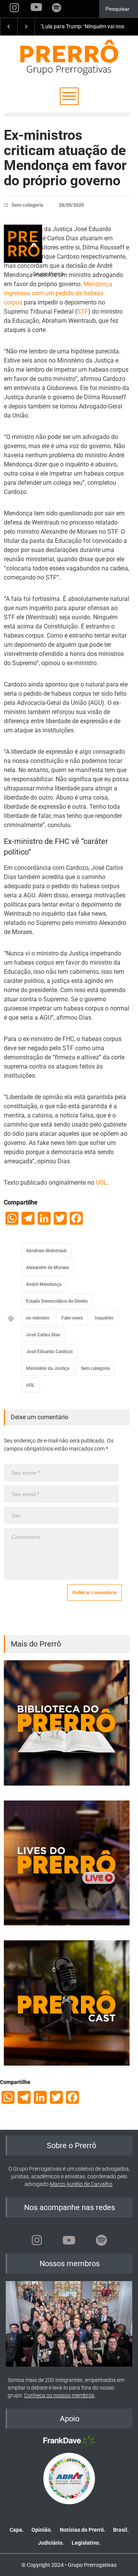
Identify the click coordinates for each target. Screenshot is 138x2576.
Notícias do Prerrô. (83, 2530)
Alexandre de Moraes (48, 1268)
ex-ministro (38, 1318)
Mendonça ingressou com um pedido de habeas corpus (58, 293)
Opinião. (42, 2530)
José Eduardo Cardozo (49, 1352)
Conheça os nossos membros (59, 2395)
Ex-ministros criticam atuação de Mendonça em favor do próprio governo (65, 158)
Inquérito (104, 1318)
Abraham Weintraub (46, 1251)
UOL (102, 1183)
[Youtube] (69, 2240)
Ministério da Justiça (48, 1368)
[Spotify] (101, 2240)
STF (83, 312)
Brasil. (121, 2530)
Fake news (72, 1318)
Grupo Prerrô (48, 274)
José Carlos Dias (43, 1335)
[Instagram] (37, 2240)
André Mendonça (44, 1284)
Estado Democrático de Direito (57, 1301)
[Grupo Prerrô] (23, 244)
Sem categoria (27, 205)
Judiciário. (51, 2543)
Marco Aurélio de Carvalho (81, 2184)
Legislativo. (86, 2543)
